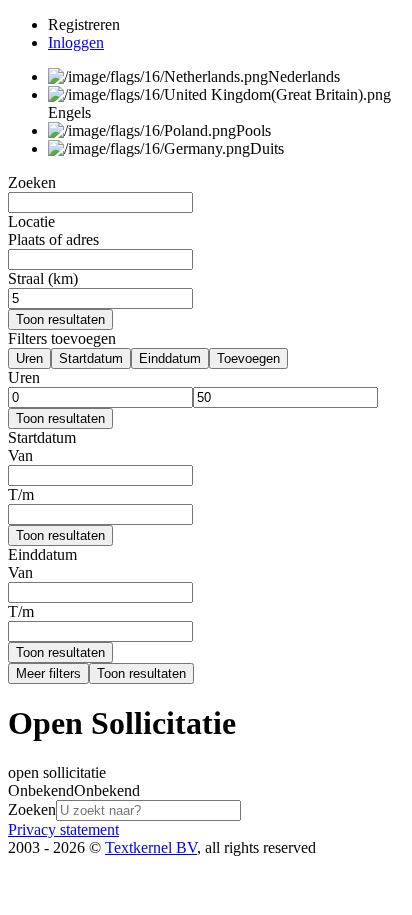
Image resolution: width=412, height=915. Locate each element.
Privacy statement (63, 829)
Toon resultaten (60, 319)
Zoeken (32, 809)
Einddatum (170, 358)
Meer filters (48, 673)
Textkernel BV (151, 847)
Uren (29, 358)
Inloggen (76, 42)
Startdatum (91, 358)
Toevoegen (248, 358)
